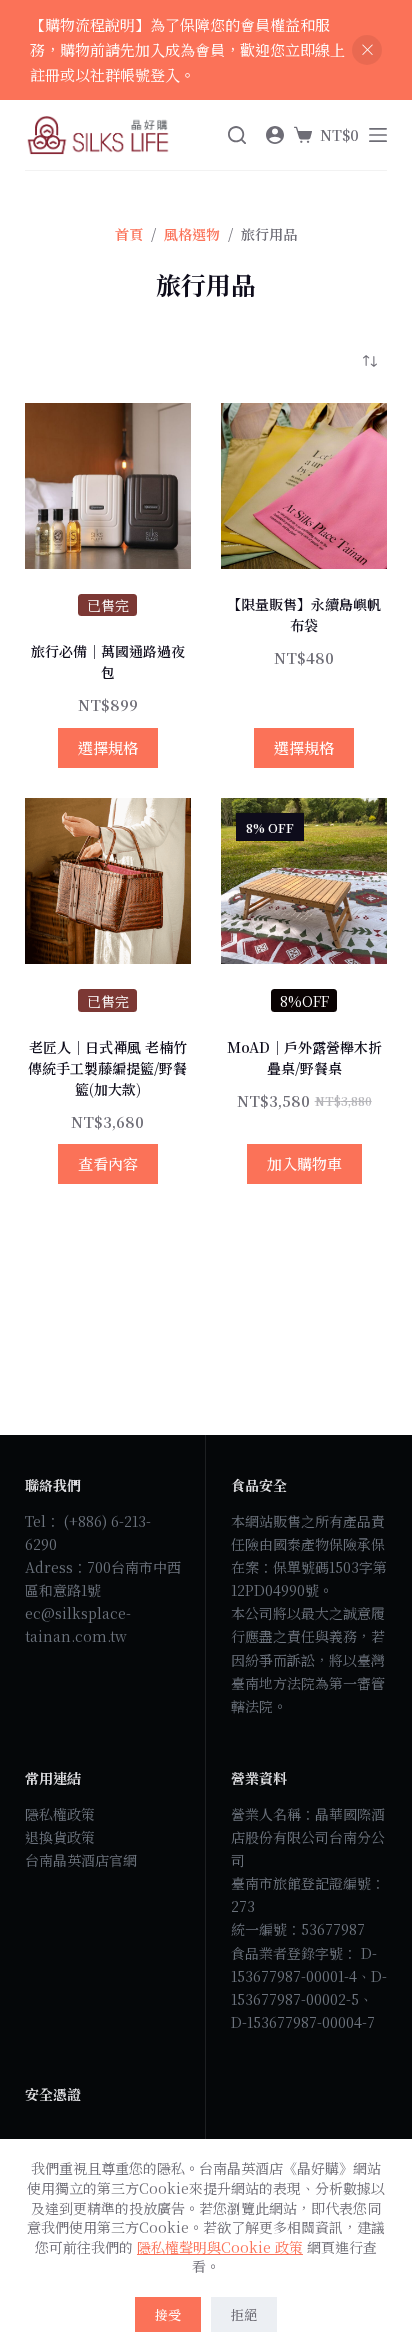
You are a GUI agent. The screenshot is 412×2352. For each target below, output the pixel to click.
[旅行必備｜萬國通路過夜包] (108, 486)
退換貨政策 (60, 1837)
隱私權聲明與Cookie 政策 (220, 2247)
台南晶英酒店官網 (81, 1860)
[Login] (275, 135)
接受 (168, 2314)
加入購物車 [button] (304, 1163)
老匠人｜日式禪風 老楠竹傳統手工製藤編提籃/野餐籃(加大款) (107, 1068)
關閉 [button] (367, 50)
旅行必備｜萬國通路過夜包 (108, 661)
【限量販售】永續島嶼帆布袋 (304, 614)
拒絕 (244, 2314)
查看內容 (108, 1163)
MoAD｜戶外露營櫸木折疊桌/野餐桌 (304, 1057)
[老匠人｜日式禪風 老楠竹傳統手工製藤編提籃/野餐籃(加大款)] (108, 881)
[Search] (237, 135)
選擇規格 (108, 747)
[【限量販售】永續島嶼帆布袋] (304, 486)
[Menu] (378, 135)
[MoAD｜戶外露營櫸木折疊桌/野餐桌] (304, 881)
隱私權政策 (60, 1814)
